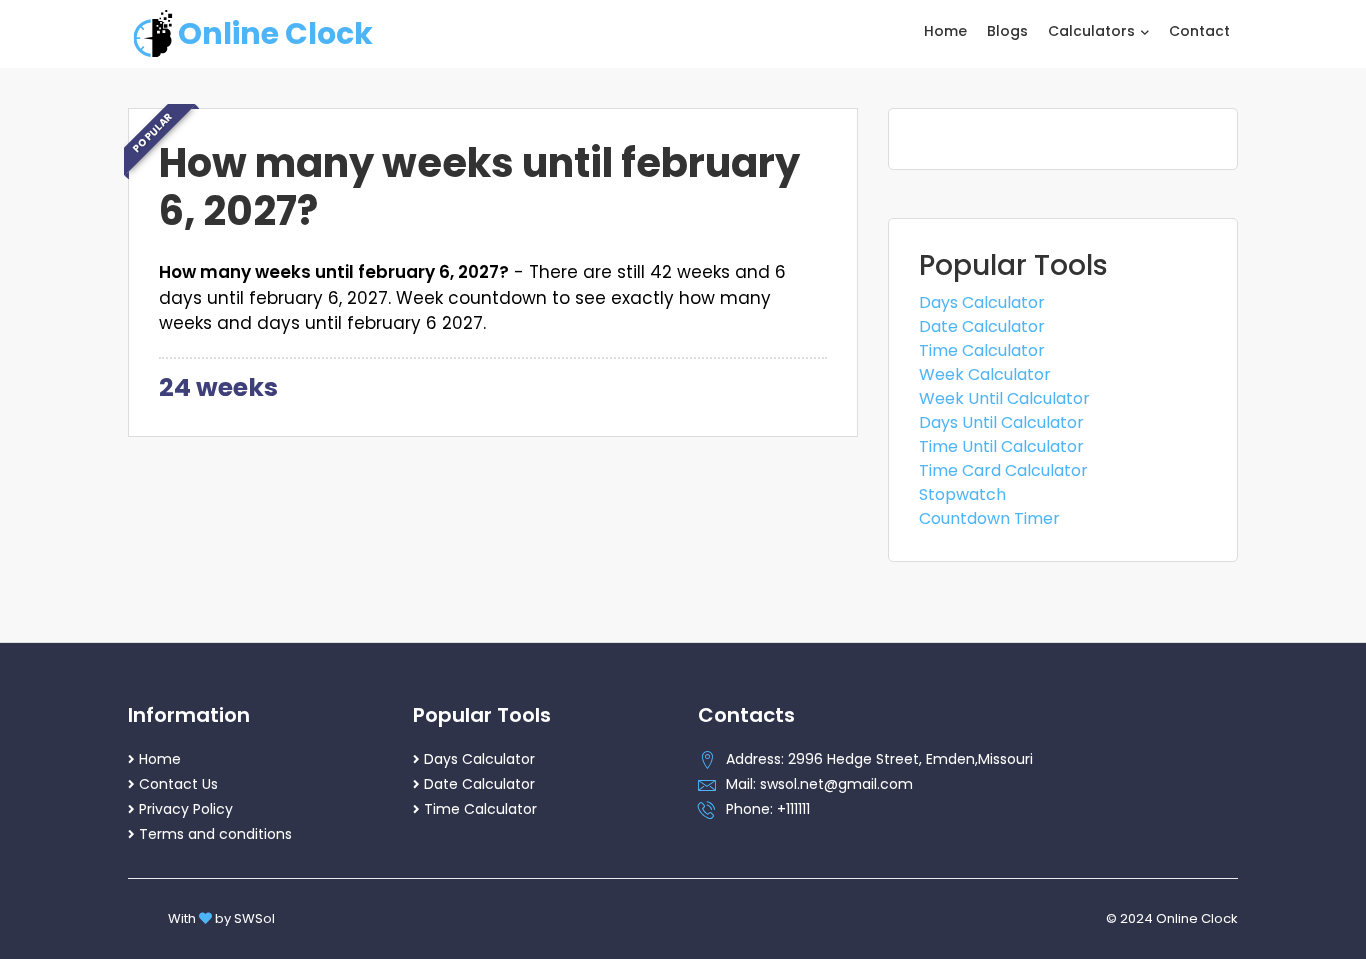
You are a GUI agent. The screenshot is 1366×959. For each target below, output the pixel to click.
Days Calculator (982, 302)
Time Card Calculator (1003, 470)
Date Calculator (982, 326)
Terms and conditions (215, 834)
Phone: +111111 (768, 809)
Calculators (1093, 31)
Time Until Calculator (1001, 446)
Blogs (1007, 31)
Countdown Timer (989, 518)
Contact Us (178, 784)
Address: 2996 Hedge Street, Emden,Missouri (879, 759)
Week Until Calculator (1004, 398)
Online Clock (275, 33)
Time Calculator (982, 350)
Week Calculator (985, 374)
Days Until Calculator (1001, 422)
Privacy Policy (186, 809)
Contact (1199, 31)
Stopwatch (962, 494)
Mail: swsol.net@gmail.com (819, 784)
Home (945, 31)
